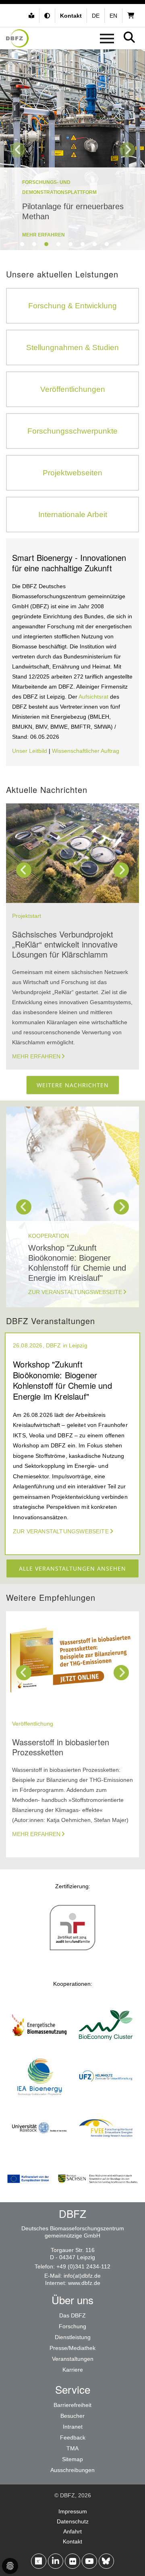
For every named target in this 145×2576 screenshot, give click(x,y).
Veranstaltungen (73, 2359)
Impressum (73, 2511)
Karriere (73, 2370)
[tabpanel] (72, 150)
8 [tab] (107, 244)
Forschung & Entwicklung (72, 306)
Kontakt (72, 2541)
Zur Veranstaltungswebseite (75, 1292)
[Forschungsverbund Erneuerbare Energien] (106, 2150)
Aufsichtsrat (94, 697)
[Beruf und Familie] (73, 1950)
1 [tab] (22, 244)
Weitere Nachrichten (73, 1085)
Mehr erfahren (36, 1056)
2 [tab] (34, 244)
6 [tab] (83, 244)
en (113, 16)
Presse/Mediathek (72, 2348)
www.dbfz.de (84, 2283)
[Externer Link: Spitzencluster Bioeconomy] (106, 2047)
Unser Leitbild (30, 751)
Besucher (72, 2416)
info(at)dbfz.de (82, 2276)
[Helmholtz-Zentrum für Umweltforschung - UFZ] (106, 2099)
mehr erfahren (43, 235)
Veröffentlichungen (73, 389)
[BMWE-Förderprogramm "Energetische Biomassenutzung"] (39, 2047)
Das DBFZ (72, 2315)
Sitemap (72, 2459)
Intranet (73, 2427)
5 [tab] (70, 244)
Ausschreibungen (72, 2470)
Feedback (73, 2437)
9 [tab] (119, 244)
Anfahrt (72, 2531)
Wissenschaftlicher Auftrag (86, 751)
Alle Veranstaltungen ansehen (72, 1568)
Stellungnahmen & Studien (72, 347)
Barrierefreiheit (72, 2405)
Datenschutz (73, 2521)
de (96, 16)
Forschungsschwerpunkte (72, 431)
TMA (72, 2448)
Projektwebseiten (72, 473)
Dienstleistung (73, 2337)
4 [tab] (58, 244)
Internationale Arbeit (73, 515)
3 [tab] (46, 244)
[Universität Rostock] (39, 2150)
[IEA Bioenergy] (39, 2099)
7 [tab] (95, 244)
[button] (48, 16)
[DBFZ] (17, 38)
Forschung (72, 2326)
